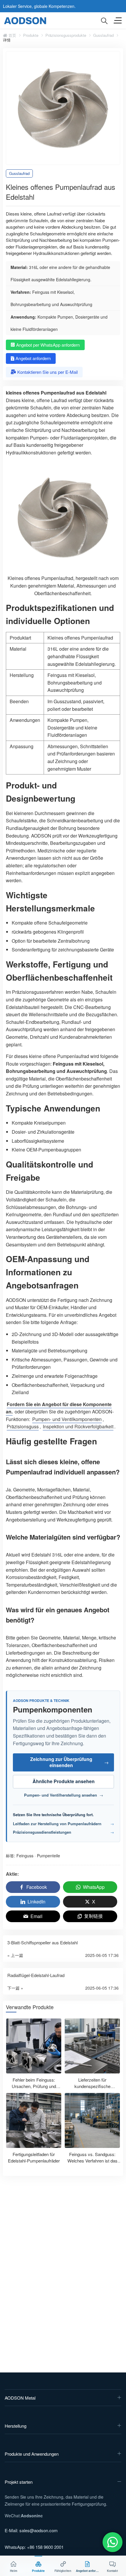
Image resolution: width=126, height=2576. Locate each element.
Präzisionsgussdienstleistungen (63, 1832)
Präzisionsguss (23, 1426)
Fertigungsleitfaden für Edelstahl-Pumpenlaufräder (34, 2158)
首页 (12, 35)
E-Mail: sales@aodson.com (31, 2530)
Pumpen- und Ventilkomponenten (67, 1419)
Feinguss (25, 1856)
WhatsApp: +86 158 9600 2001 (34, 2547)
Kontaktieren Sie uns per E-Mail (47, 372)
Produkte (31, 35)
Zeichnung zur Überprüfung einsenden (70, 1762)
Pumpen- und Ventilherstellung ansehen (64, 1795)
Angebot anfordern (33, 358)
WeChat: (24, 2516)
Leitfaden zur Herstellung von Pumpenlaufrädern (63, 1824)
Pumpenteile (48, 1856)
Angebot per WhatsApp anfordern (48, 345)
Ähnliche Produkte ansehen (64, 1781)
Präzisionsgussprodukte (66, 35)
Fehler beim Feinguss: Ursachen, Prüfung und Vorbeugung (34, 2086)
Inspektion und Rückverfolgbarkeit (78, 1426)
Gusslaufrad (103, 35)
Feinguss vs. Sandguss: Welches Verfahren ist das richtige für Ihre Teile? (92, 2161)
